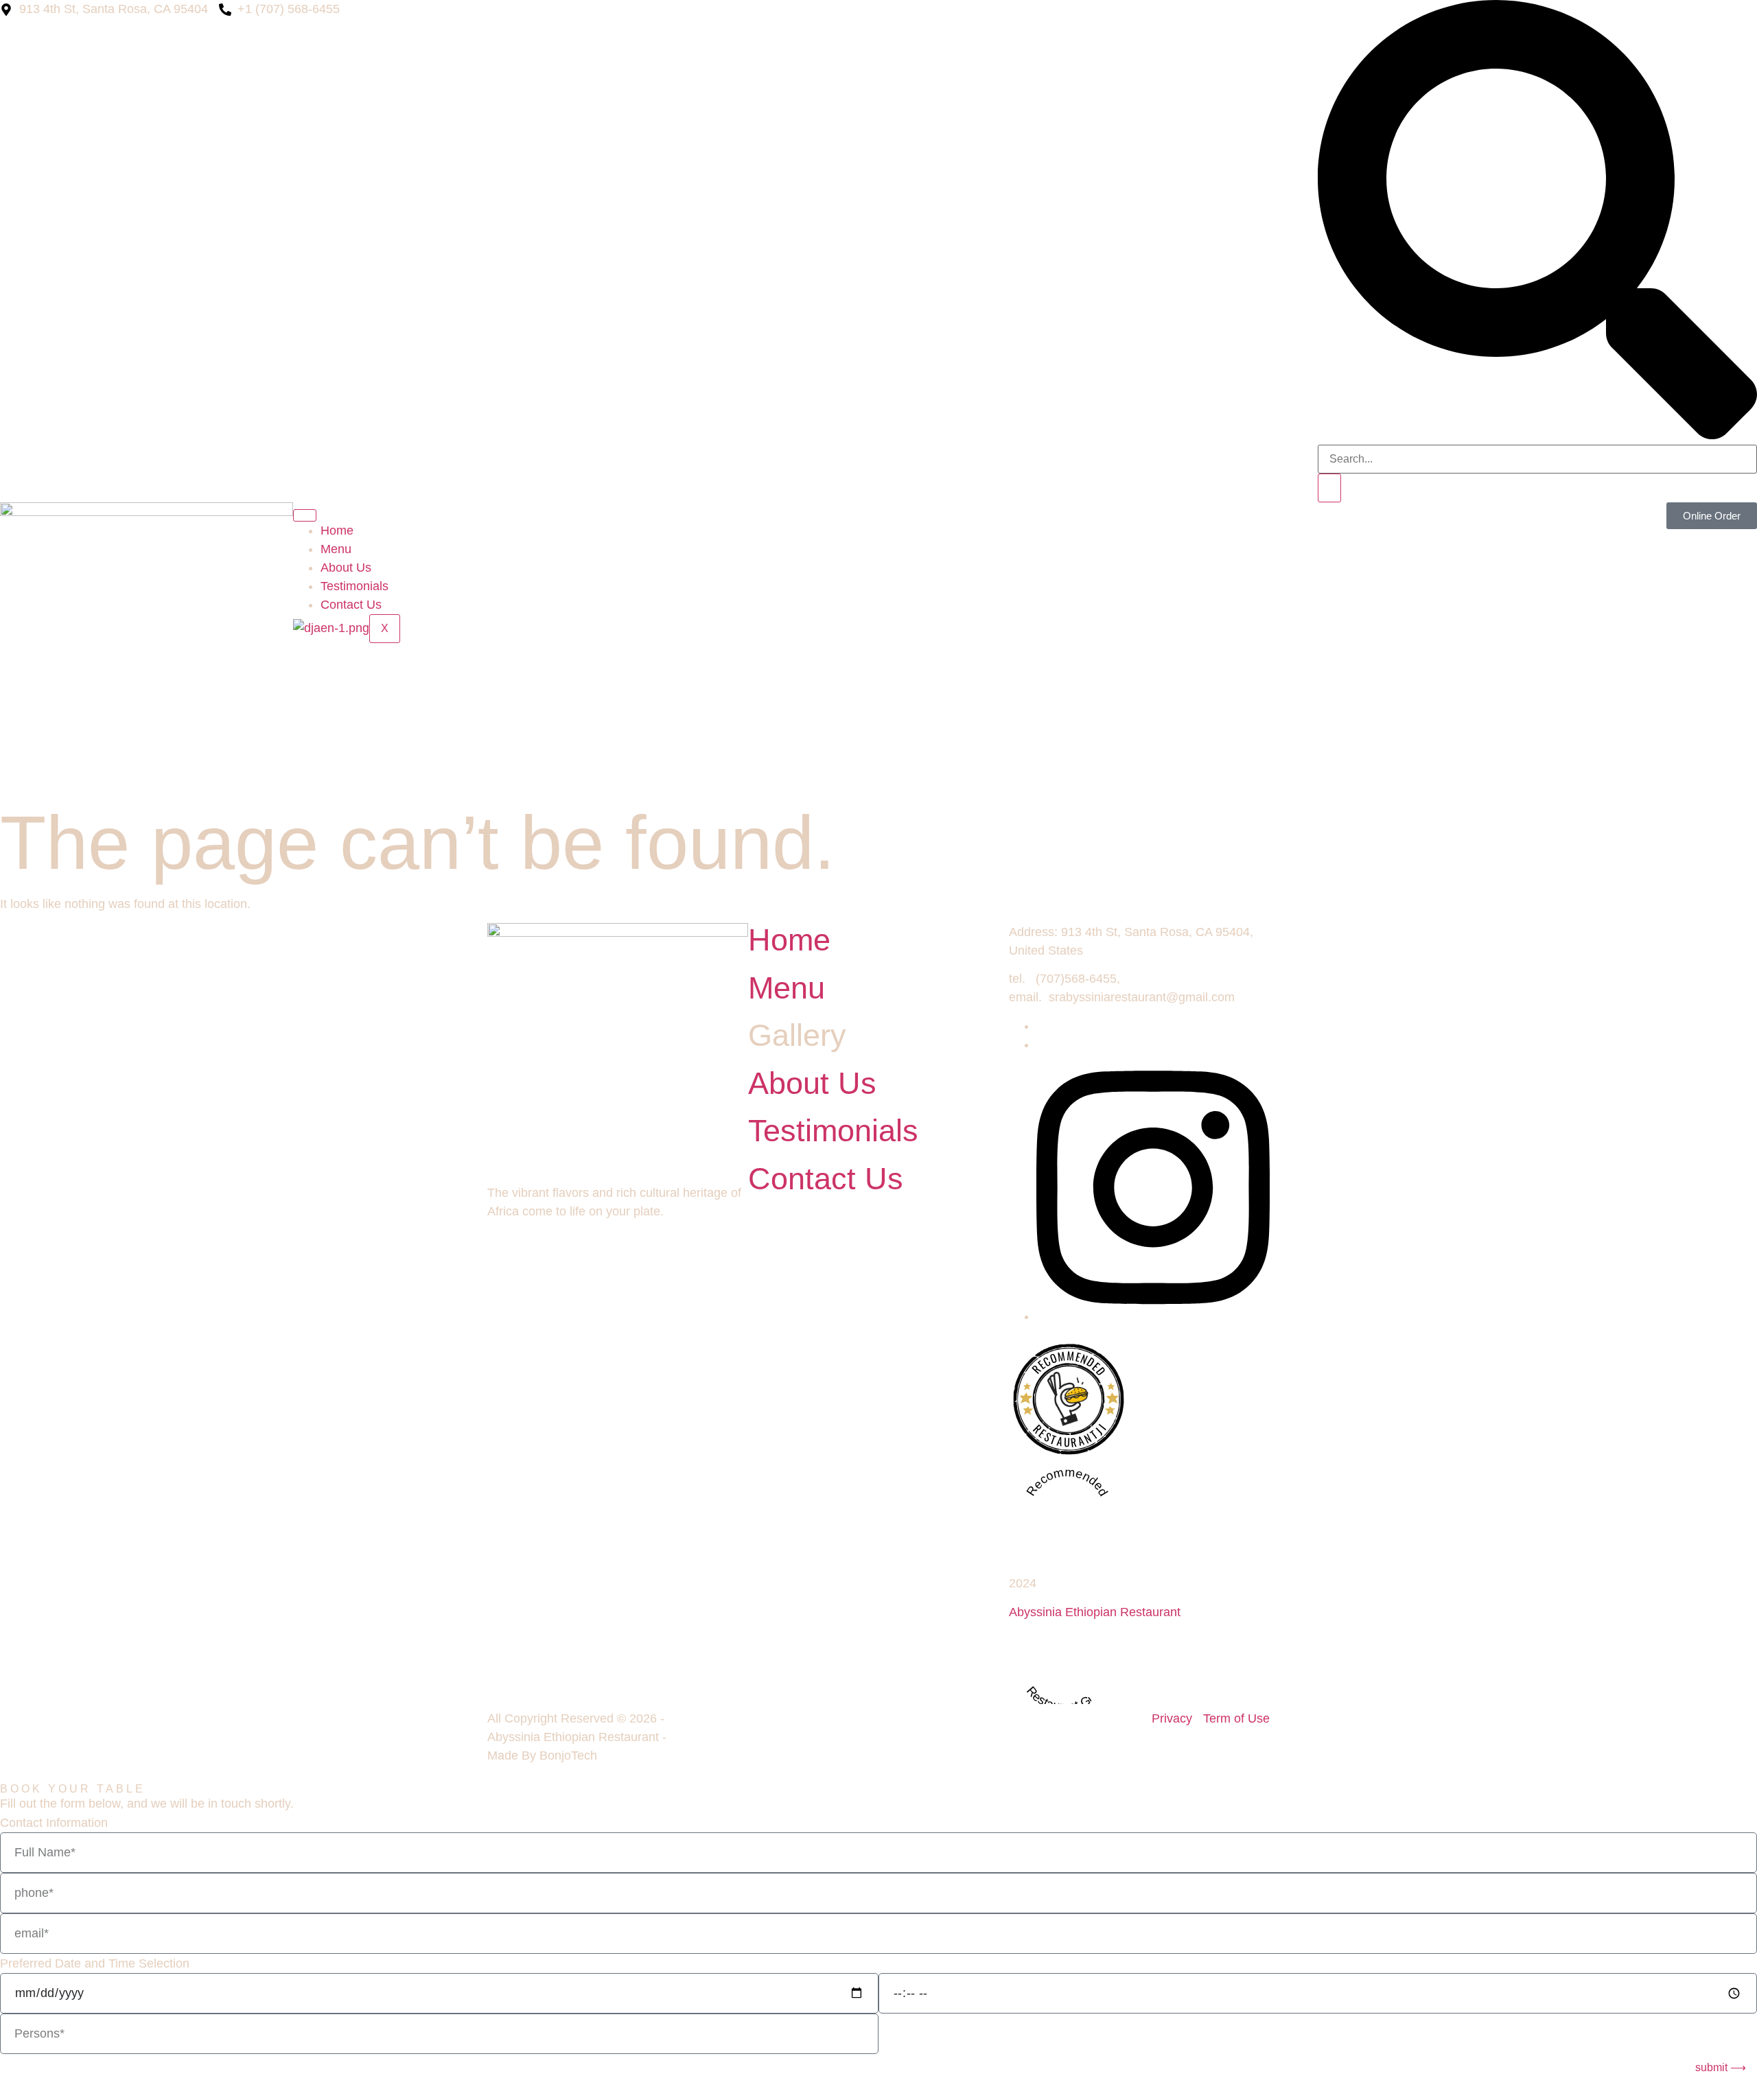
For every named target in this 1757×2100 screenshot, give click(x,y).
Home (337, 530)
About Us (346, 568)
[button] (1537, 435)
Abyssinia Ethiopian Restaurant (1095, 1612)
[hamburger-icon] (305, 515)
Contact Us (351, 605)
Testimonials (354, 586)
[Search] (1329, 488)
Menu (336, 549)
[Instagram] (1153, 1316)
